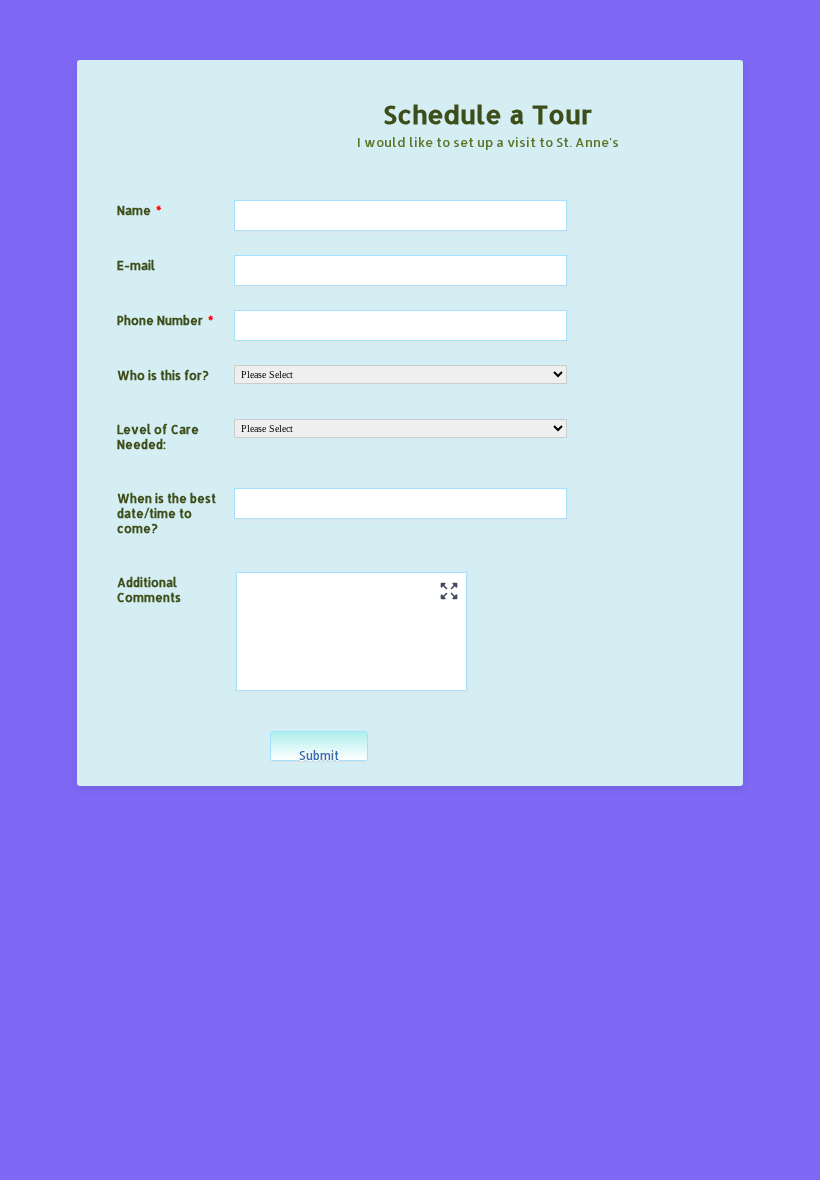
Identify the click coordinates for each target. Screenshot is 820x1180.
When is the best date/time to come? (166, 513)
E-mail (136, 265)
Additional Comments (149, 590)
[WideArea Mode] (449, 591)
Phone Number (165, 320)
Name (139, 210)
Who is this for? (163, 375)
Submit (319, 754)
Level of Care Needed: (158, 437)
